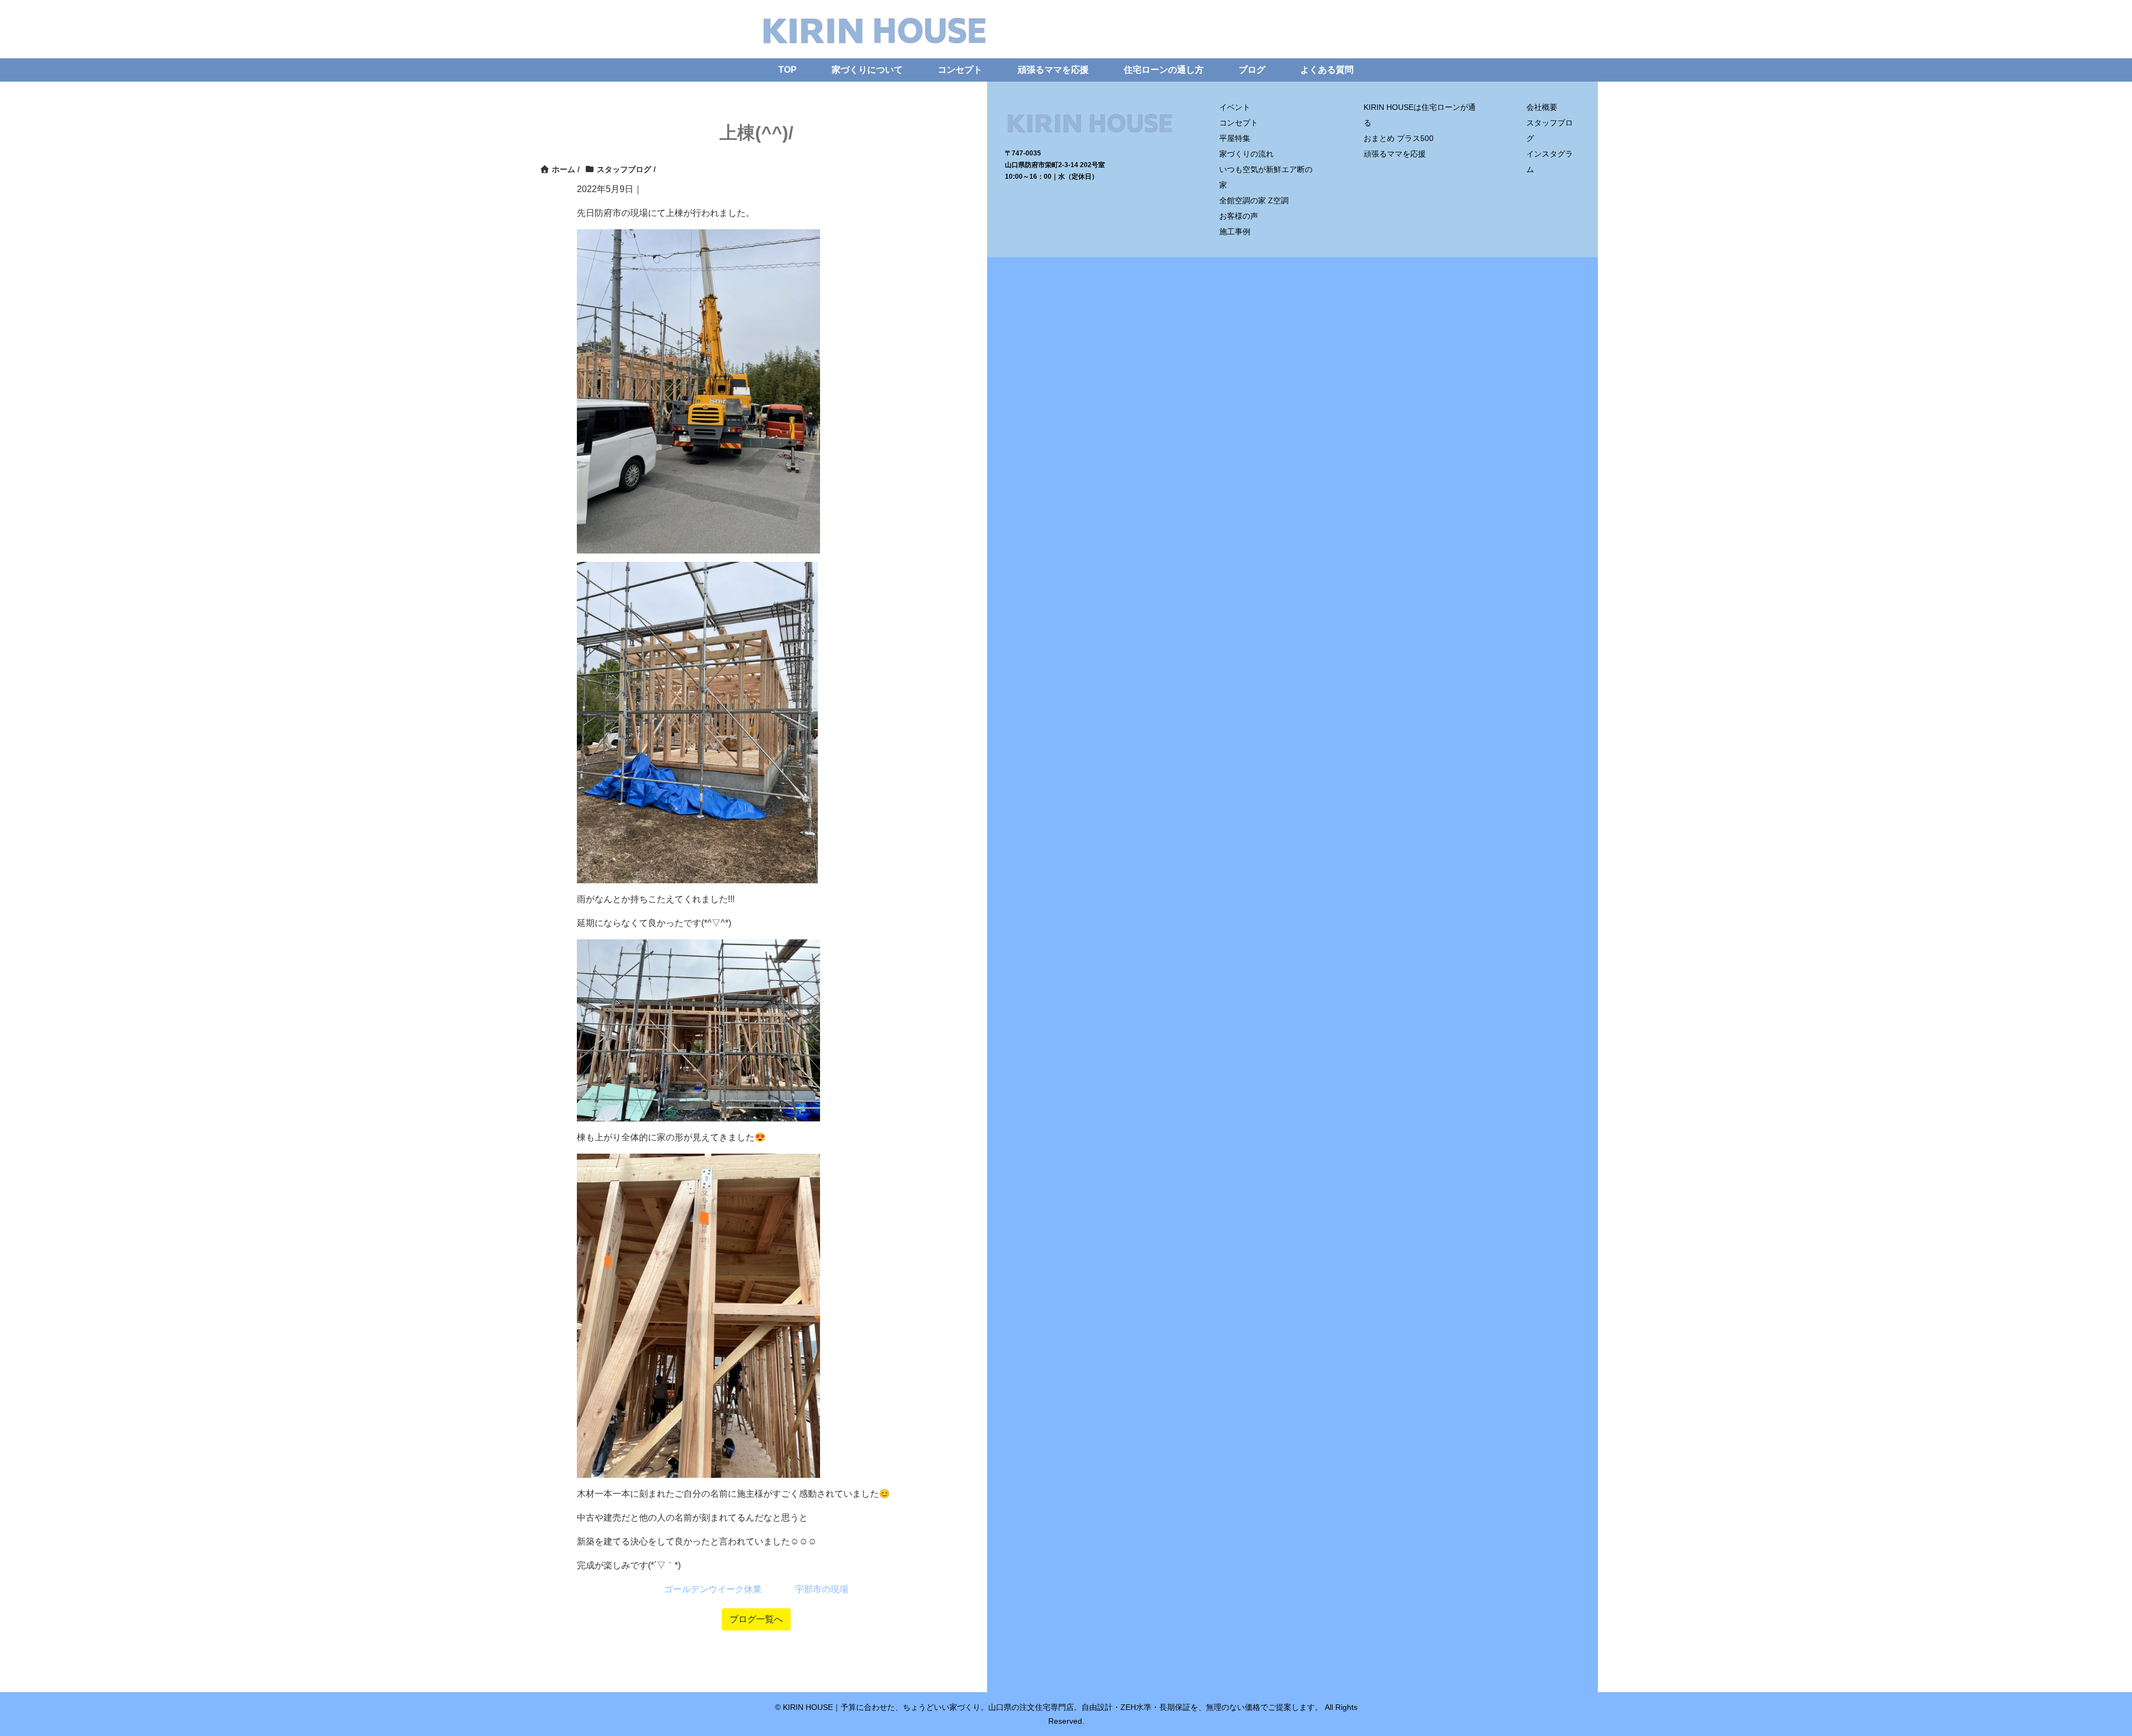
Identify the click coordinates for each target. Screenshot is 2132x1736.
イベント (1235, 107)
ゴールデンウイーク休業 (713, 1589)
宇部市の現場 (822, 1589)
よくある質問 (1327, 70)
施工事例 (1235, 232)
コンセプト (960, 70)
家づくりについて (867, 70)
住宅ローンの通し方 (1164, 70)
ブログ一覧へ (756, 1619)
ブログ (1252, 70)
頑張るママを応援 (1053, 70)
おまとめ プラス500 (1399, 138)
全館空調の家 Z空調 (1254, 200)
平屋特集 (1235, 138)
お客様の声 (1239, 216)
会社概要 (1542, 107)
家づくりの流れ (1246, 154)
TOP (788, 70)
